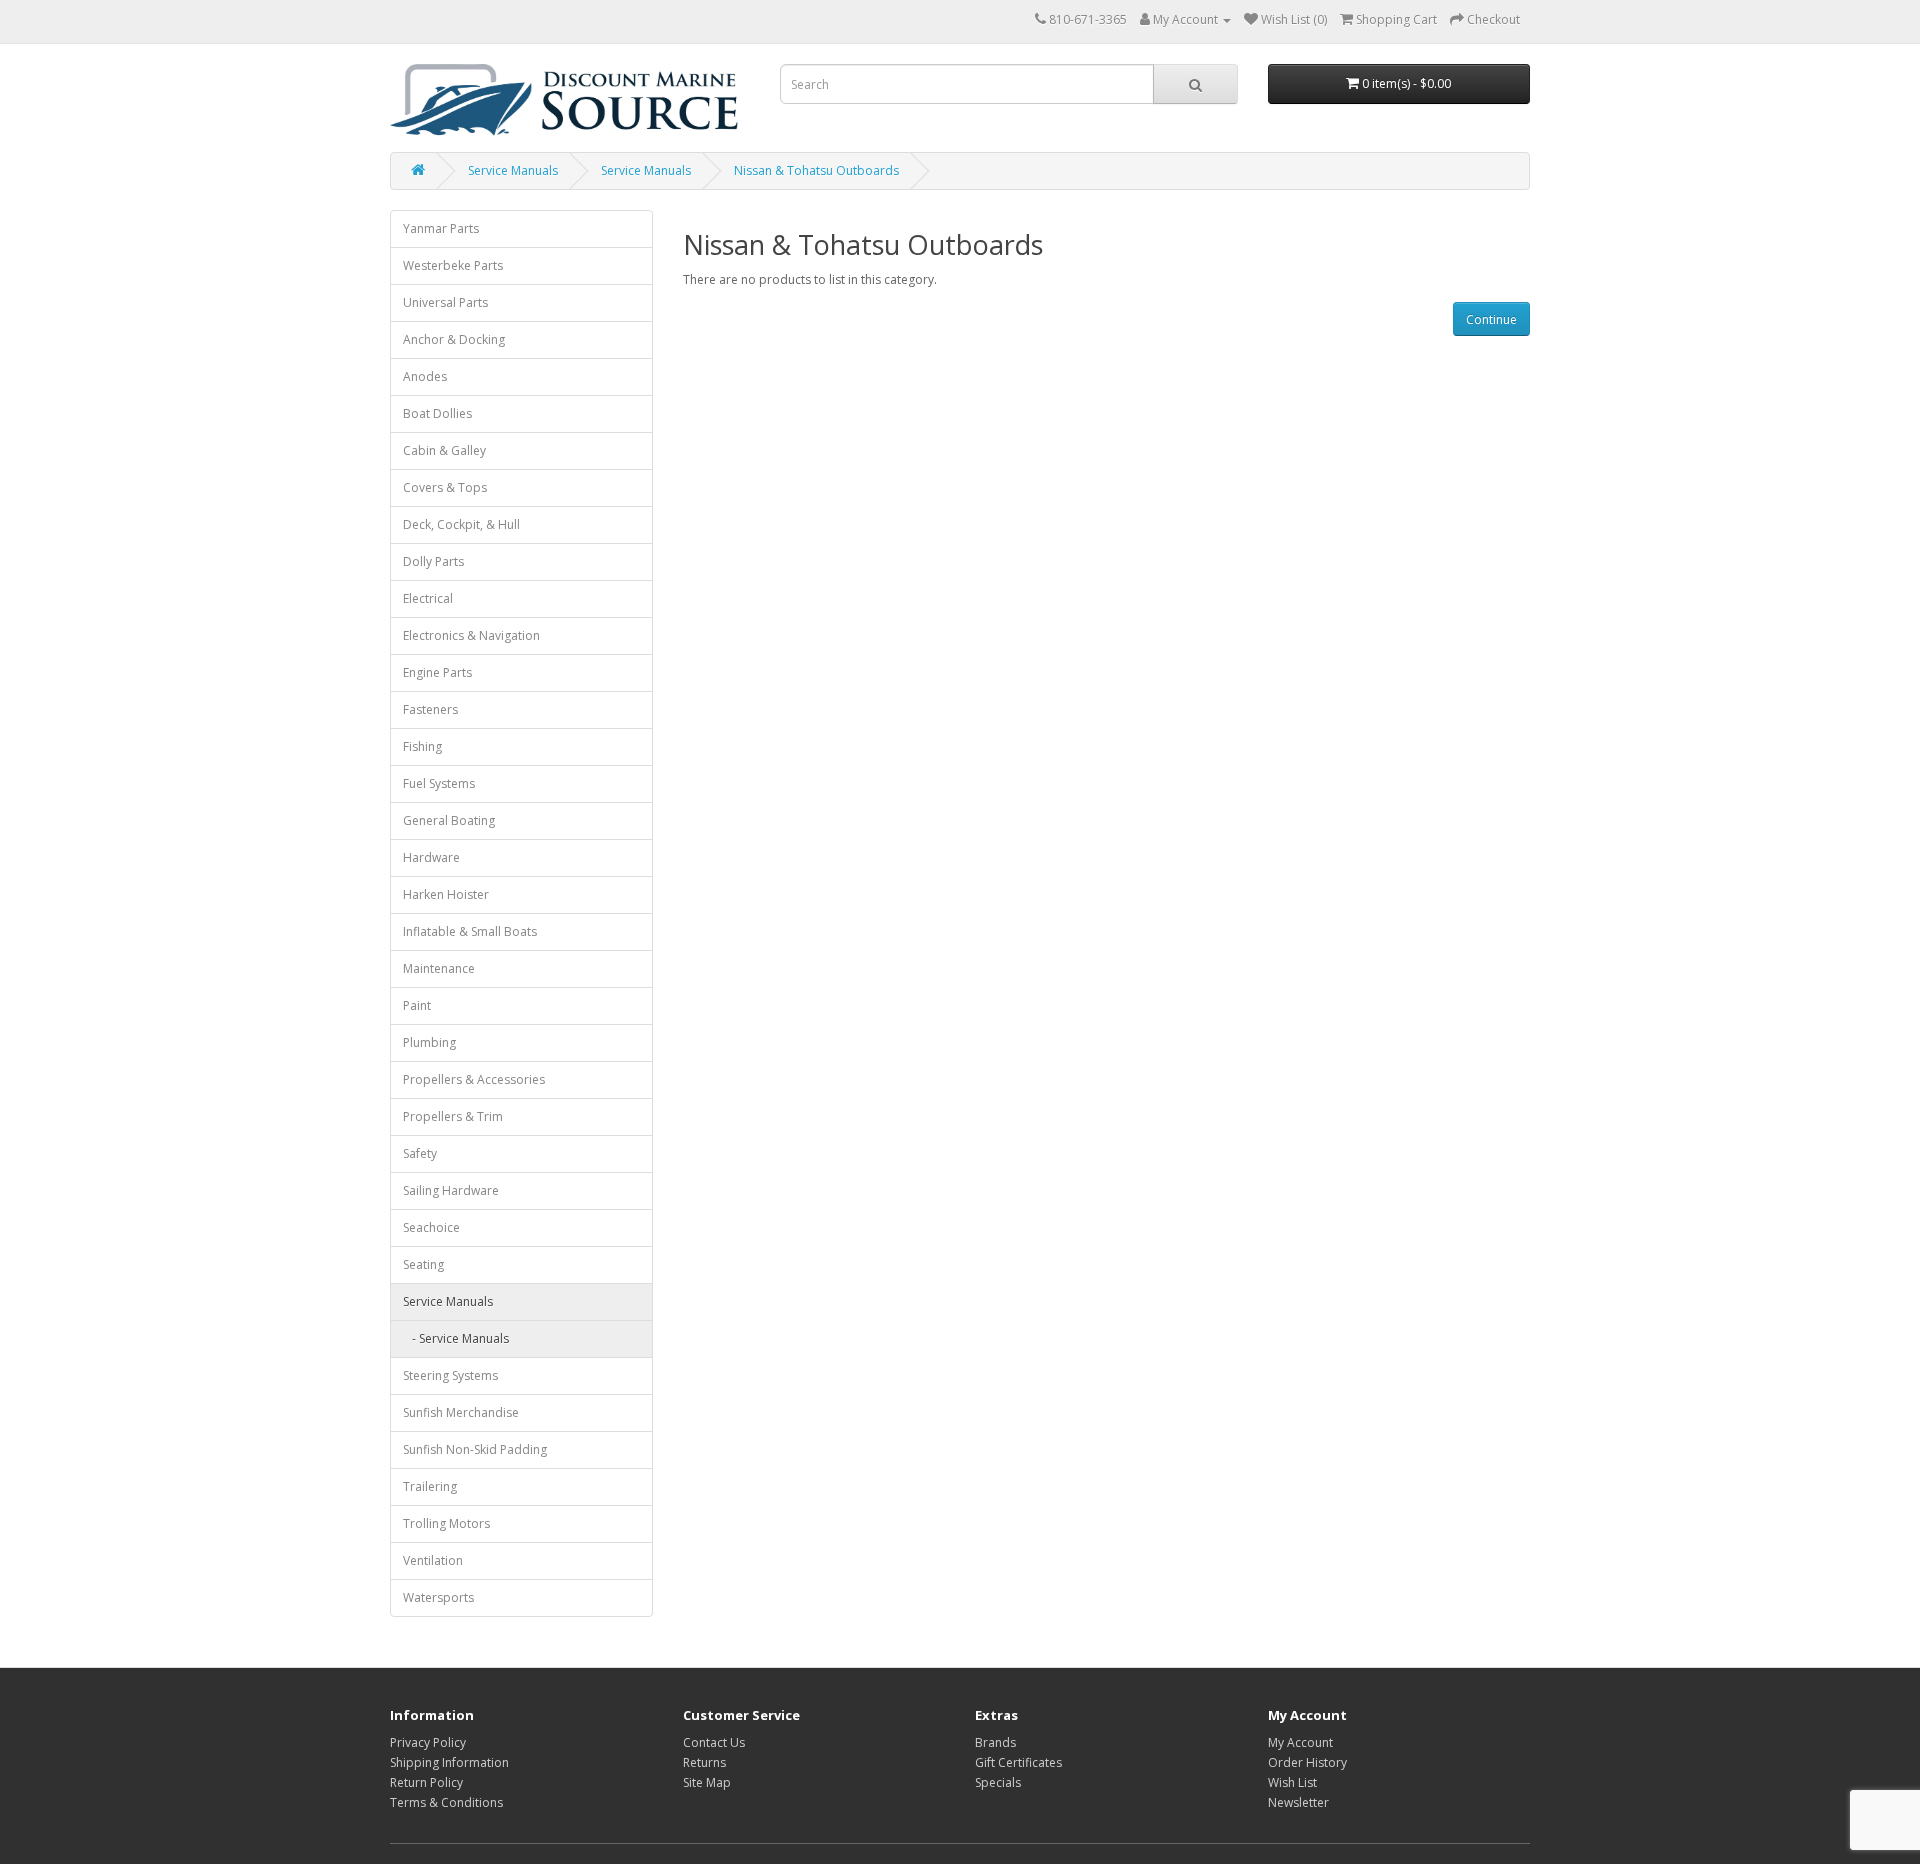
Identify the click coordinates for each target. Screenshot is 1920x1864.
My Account (1300, 1742)
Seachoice (431, 1227)
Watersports (438, 1597)
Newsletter (1298, 1802)
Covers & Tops (445, 487)
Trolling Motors (446, 1523)
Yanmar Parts (441, 228)
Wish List (1292, 1782)
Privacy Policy (428, 1742)
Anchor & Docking (454, 339)
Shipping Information (449, 1762)
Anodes (425, 376)
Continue (1491, 319)
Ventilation (433, 1560)
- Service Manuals (456, 1338)
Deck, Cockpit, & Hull (461, 524)
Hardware (431, 857)
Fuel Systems (439, 783)
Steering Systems (450, 1375)
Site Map (707, 1782)
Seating (423, 1264)
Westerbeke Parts (453, 265)
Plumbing (429, 1042)
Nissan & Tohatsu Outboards (816, 170)
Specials (998, 1782)
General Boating (449, 820)
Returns (704, 1762)
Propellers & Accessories (474, 1079)
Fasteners (430, 709)
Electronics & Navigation (471, 635)
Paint (417, 1005)
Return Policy (426, 1782)
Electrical (428, 598)
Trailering (430, 1486)
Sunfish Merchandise (461, 1412)
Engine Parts (437, 672)
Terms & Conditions (446, 1802)
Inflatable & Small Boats (470, 931)
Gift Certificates (1018, 1762)
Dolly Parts (433, 561)
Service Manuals (513, 170)
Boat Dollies (437, 413)
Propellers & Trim (453, 1116)
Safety (420, 1153)
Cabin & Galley (444, 450)
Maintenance (439, 968)
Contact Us (714, 1742)
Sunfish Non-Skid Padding (475, 1449)
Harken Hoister (446, 894)
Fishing (422, 746)
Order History (1307, 1762)
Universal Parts (445, 302)
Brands (995, 1742)
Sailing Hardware (451, 1190)
